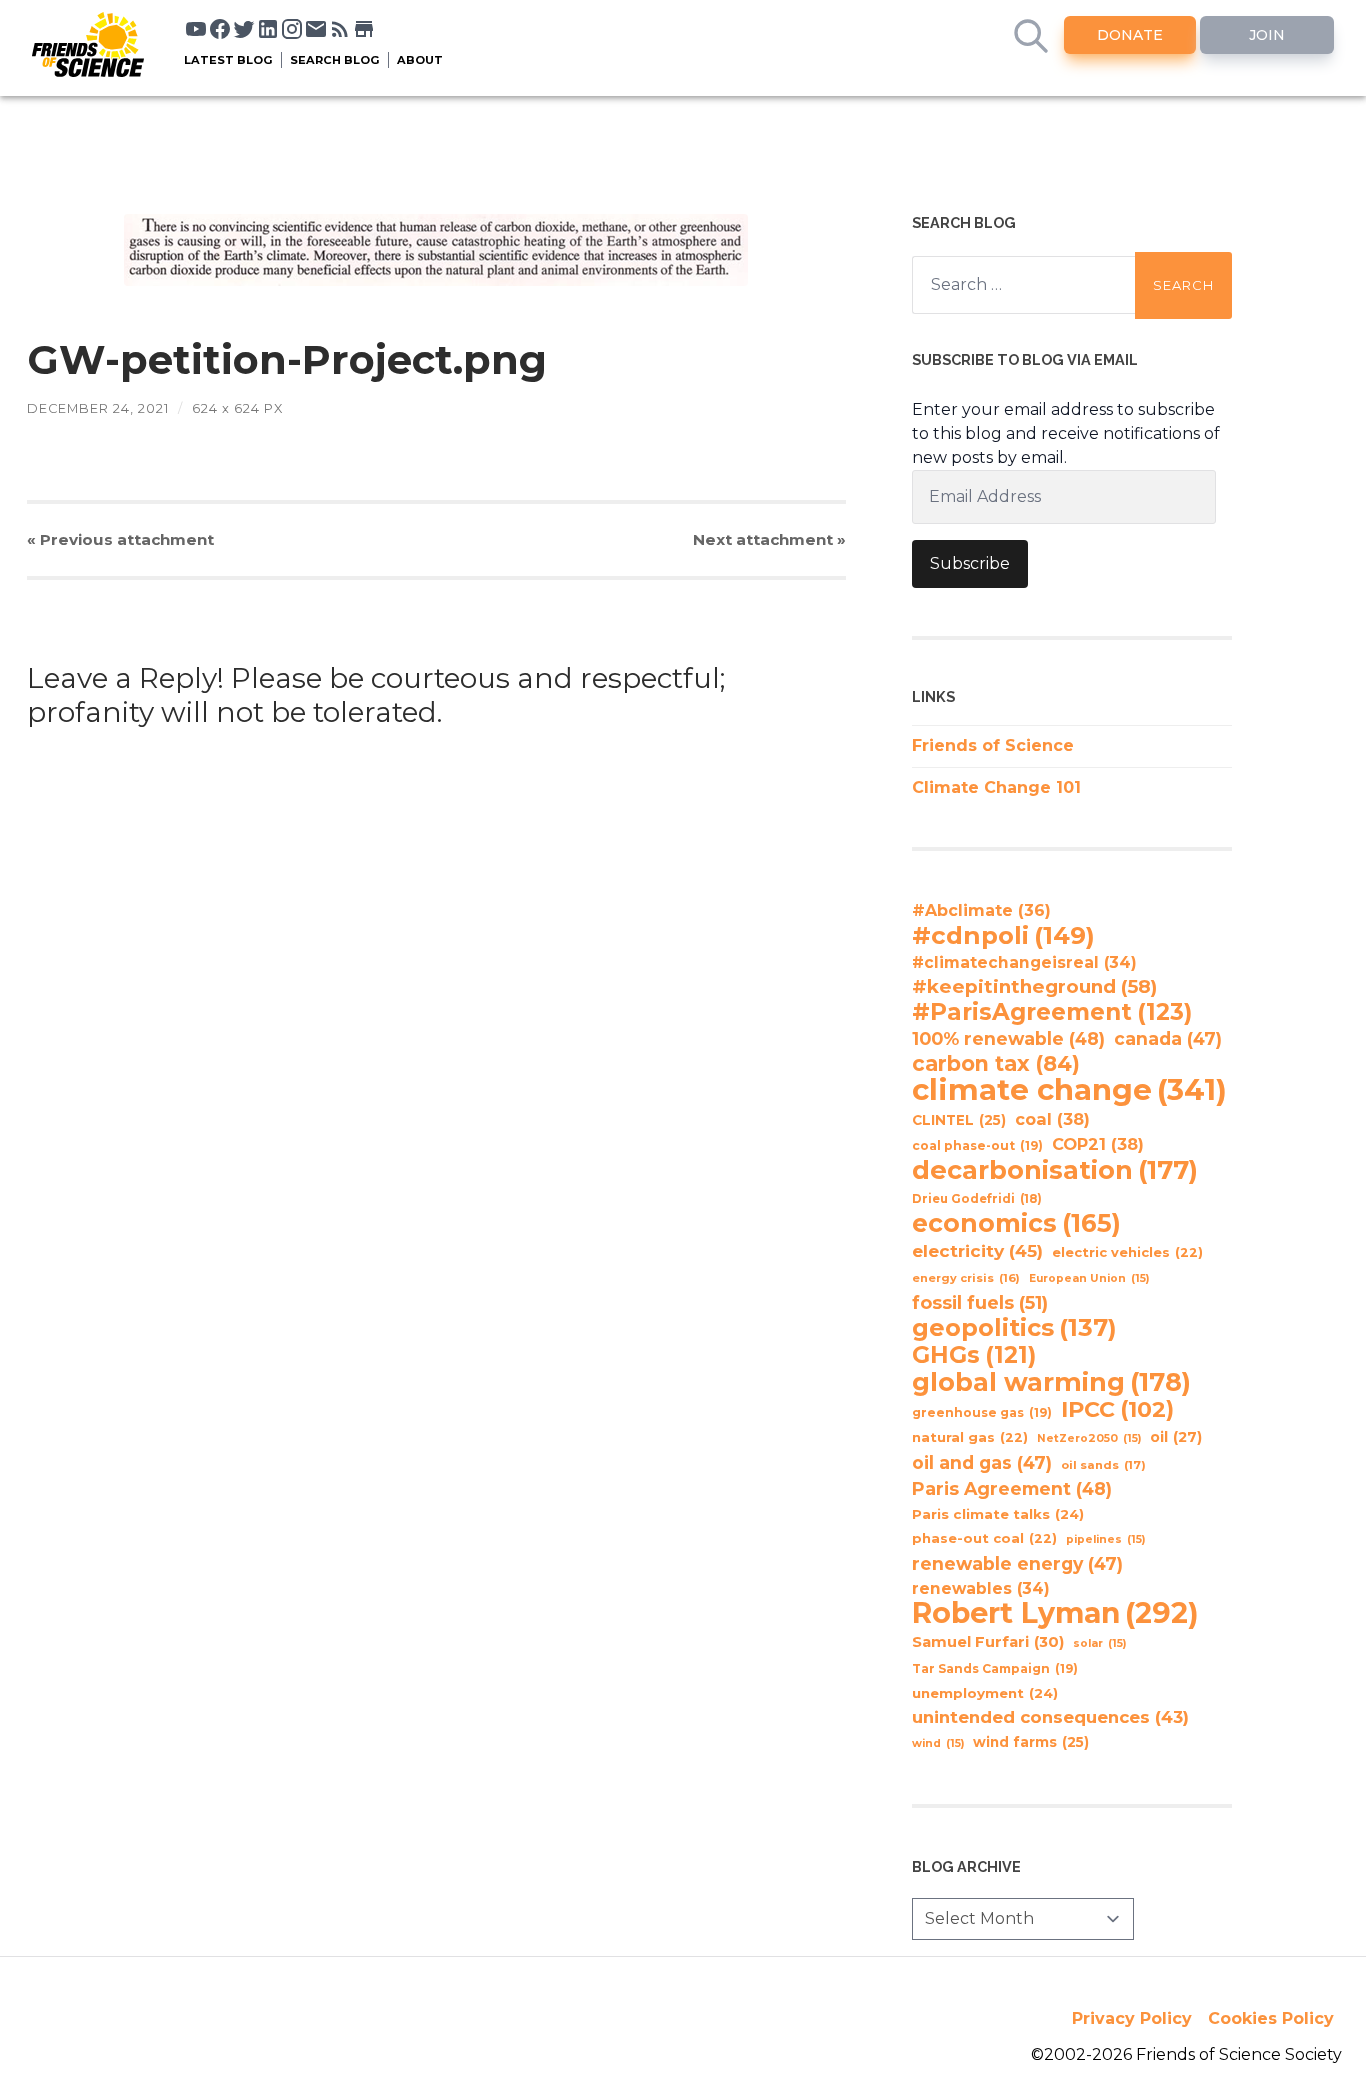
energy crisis (966, 1278)
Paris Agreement (1012, 1488)
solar (1099, 1643)
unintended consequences (1050, 1717)
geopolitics (1014, 1328)
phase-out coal (984, 1538)
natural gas (970, 1437)
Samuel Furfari (988, 1642)
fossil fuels (980, 1303)
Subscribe (970, 563)
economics (1016, 1223)
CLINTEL (959, 1120)
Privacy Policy (1132, 2018)
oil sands (1103, 1465)
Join (1267, 35)
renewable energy (1017, 1563)
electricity (977, 1250)
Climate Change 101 (996, 787)
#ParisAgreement (1052, 1012)
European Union (1089, 1278)
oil (1176, 1437)
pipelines (1105, 1539)
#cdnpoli (1003, 935)
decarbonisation (1055, 1170)
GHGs (974, 1355)
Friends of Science (993, 745)
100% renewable (1008, 1038)
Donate (1130, 35)
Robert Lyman (1055, 1613)
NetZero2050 (1089, 1438)
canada (1168, 1038)
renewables (981, 1588)
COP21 (1098, 1144)
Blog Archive (966, 1866)
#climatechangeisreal (1024, 962)
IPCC (1117, 1410)
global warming (1051, 1382)
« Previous (120, 539)
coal (1052, 1119)
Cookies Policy (1271, 2018)
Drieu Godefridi (977, 1199)
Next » (769, 539)
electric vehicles (1127, 1252)
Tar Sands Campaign (995, 1668)
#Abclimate (981, 910)
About (420, 60)
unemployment (985, 1693)
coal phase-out (977, 1145)
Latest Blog (228, 60)
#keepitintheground (1034, 986)
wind (938, 1743)
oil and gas (982, 1462)
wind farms (1031, 1742)
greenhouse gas (982, 1412)
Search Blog (335, 60)
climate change (1069, 1090)
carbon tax (996, 1064)
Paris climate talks (998, 1514)
